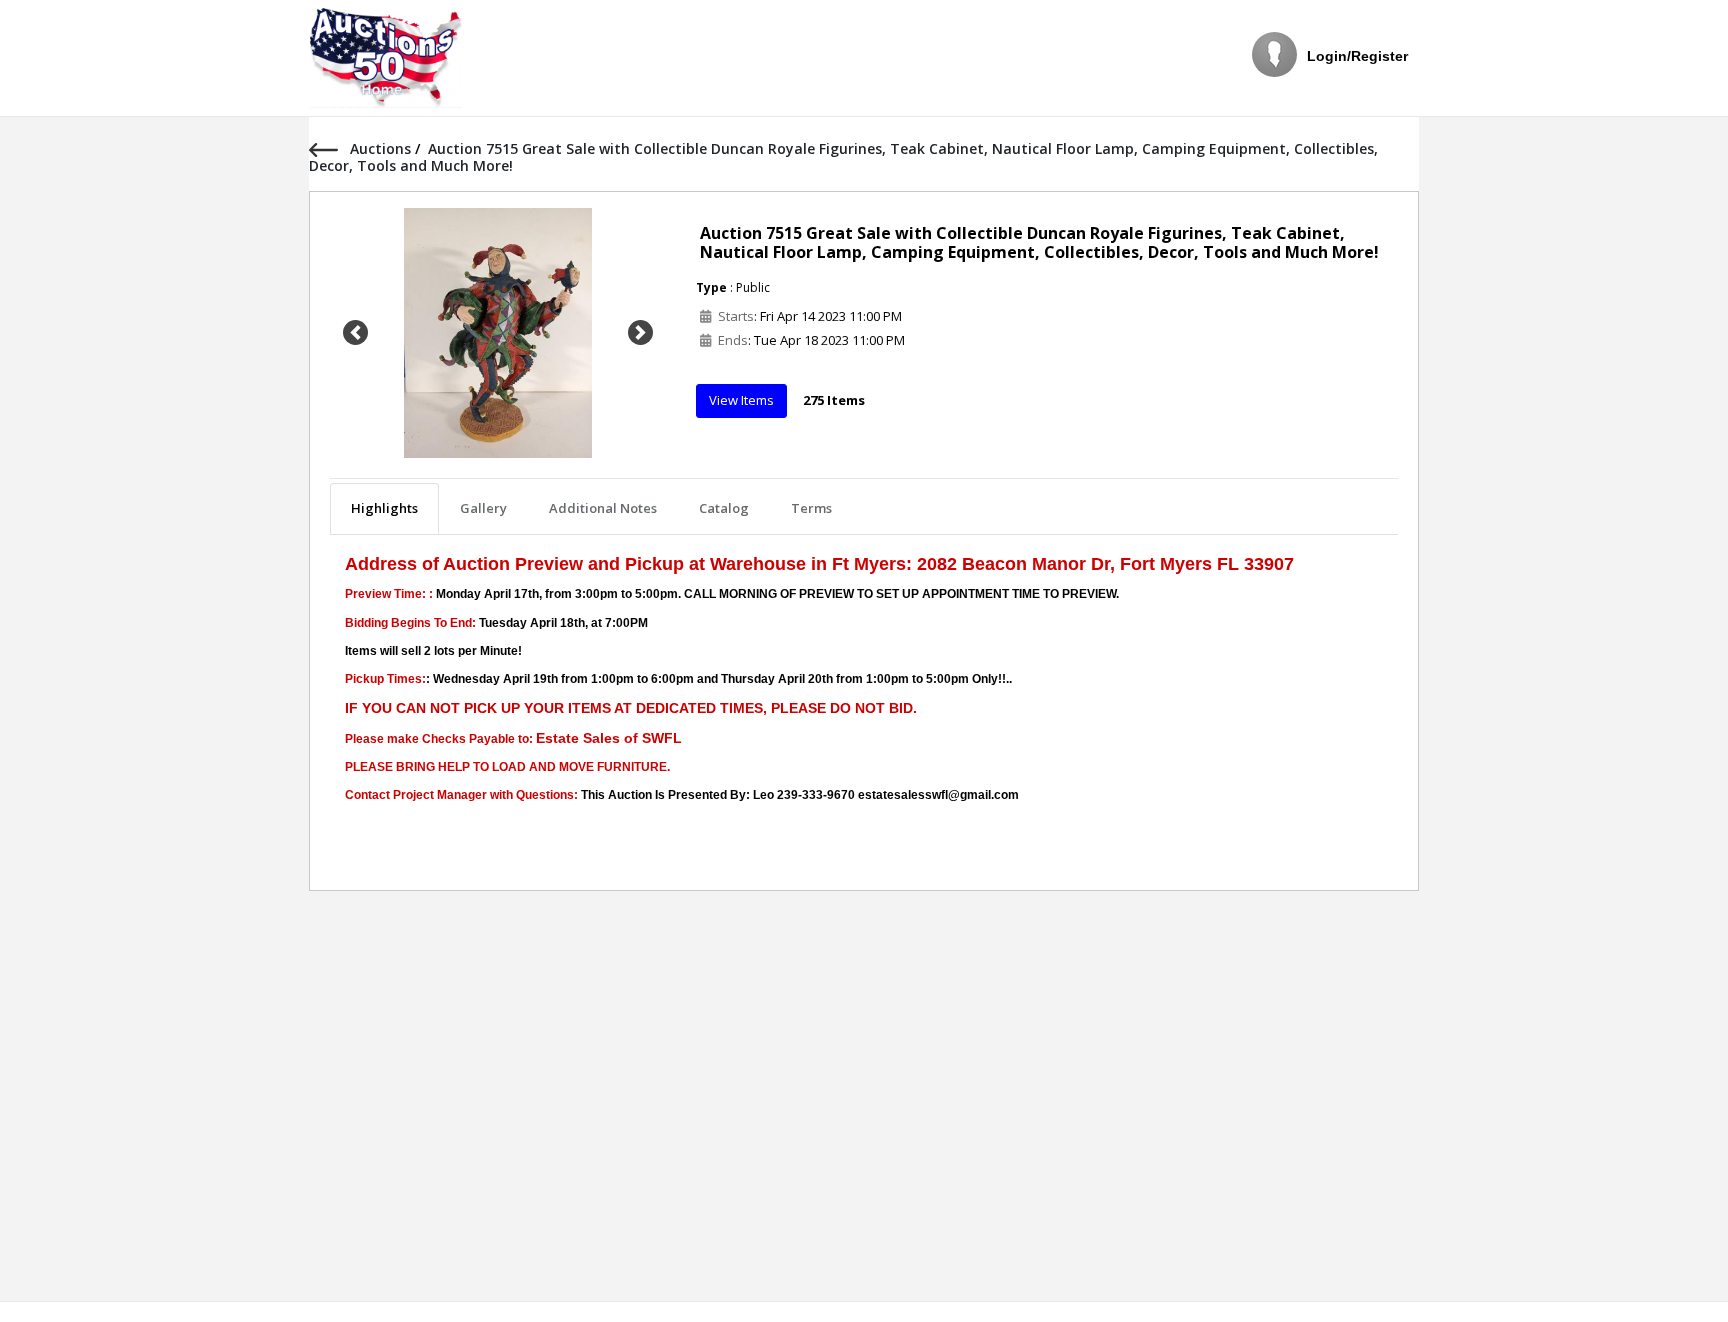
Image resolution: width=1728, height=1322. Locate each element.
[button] (355, 333)
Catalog (724, 508)
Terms (811, 508)
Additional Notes (603, 508)
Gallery (483, 508)
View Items (741, 400)
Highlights (384, 508)
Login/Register (1357, 56)
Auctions (382, 148)
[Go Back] (329, 148)
